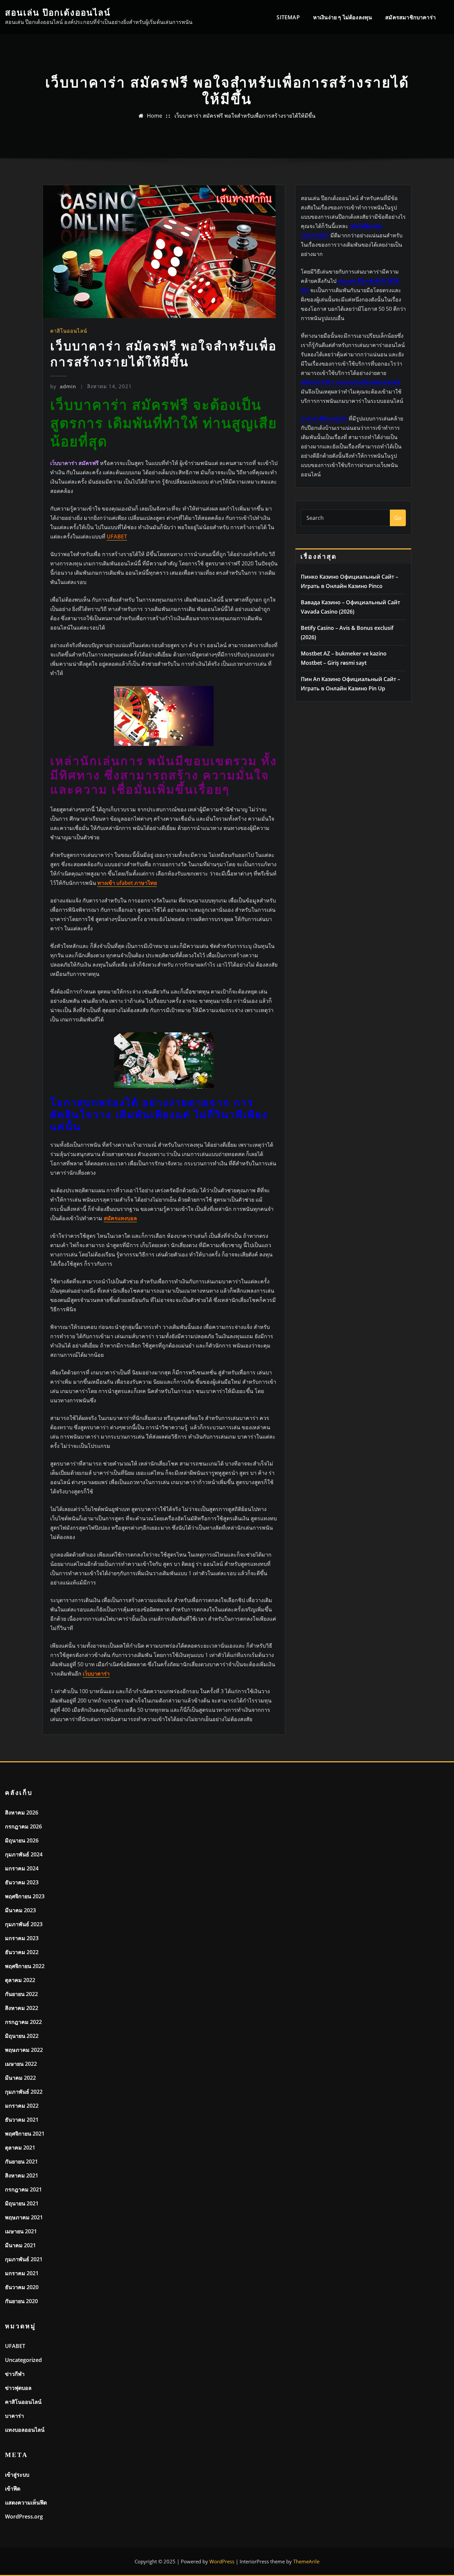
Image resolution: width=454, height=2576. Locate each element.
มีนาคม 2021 (20, 2245)
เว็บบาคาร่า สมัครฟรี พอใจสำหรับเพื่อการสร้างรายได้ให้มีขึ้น (245, 116)
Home (155, 116)
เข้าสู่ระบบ (17, 2475)
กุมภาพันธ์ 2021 (24, 2259)
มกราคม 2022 (22, 2106)
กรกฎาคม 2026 (23, 1826)
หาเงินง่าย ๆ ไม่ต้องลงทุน (343, 17)
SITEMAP (288, 17)
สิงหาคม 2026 (22, 1813)
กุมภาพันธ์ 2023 (24, 1924)
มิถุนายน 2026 (22, 1840)
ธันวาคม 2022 (22, 1952)
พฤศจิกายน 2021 (25, 2134)
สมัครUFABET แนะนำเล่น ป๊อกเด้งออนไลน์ (350, 382)
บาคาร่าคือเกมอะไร (324, 418)
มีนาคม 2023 (20, 1910)
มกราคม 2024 (22, 1868)
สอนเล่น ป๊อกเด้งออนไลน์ (58, 13)
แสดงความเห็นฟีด (26, 2503)
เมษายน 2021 (21, 2231)
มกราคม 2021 (22, 2273)
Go (398, 518)
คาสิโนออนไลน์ (69, 331)
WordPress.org (24, 2517)
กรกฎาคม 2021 (23, 2189)
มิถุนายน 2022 (22, 2036)
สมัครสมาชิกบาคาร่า (410, 17)
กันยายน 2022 (21, 1994)
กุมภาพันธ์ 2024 (24, 1854)
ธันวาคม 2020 (22, 2287)
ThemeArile (306, 2561)
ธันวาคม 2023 (22, 1882)
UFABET (15, 2346)
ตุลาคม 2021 (20, 2148)
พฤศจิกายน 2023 (25, 1896)
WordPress (222, 2561)
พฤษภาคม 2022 (24, 2050)
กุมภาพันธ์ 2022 (24, 2092)
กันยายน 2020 (21, 2301)
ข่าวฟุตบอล (18, 2388)
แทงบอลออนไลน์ (25, 2430)
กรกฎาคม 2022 (23, 2022)
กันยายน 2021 (21, 2162)
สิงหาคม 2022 (22, 2008)
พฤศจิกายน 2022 (25, 1966)
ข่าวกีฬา (15, 2374)
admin (63, 386)
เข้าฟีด (13, 2489)
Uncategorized (23, 2360)
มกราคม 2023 (22, 1938)
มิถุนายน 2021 (22, 2203)
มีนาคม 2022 (20, 2078)
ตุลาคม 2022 (20, 1980)
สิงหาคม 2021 (22, 2175)
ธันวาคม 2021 (22, 2120)
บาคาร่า (14, 2416)
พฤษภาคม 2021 (24, 2217)
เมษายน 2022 (21, 2064)
